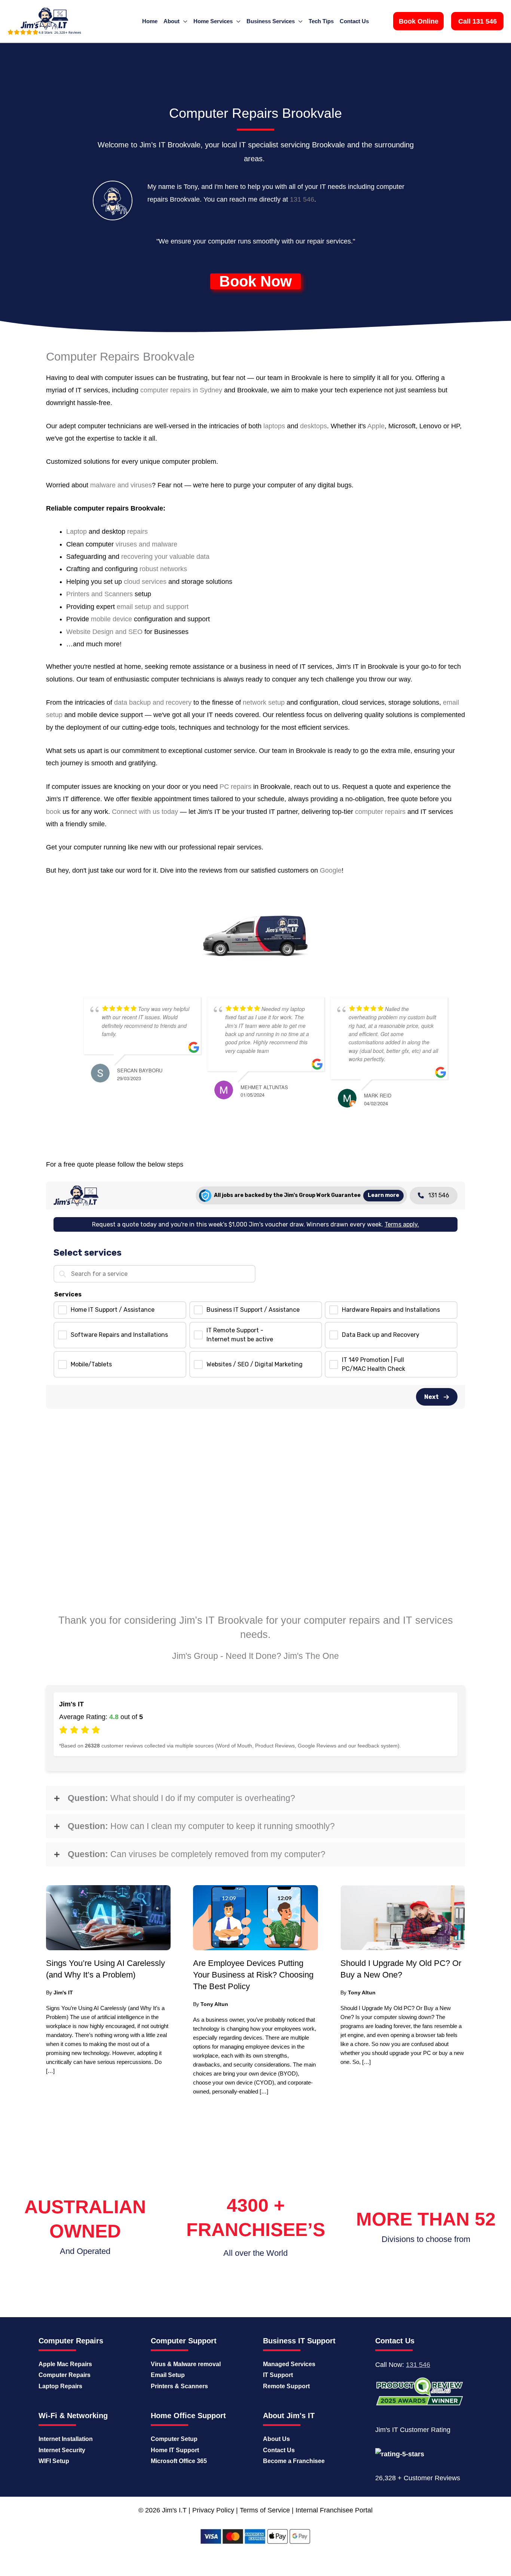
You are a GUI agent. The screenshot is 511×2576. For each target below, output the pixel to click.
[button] (418, 21)
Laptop (77, 532)
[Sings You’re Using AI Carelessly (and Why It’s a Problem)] (108, 1917)
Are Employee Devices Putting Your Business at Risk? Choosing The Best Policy (253, 1975)
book (53, 812)
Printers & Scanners (179, 2386)
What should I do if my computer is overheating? (181, 1798)
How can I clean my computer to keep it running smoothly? (201, 1826)
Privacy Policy (213, 2510)
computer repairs (380, 812)
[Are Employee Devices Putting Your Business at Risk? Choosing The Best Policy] (255, 1917)
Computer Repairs (65, 2375)
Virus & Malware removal (186, 2364)
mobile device (111, 619)
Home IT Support (175, 2450)
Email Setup (168, 2375)
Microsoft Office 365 (179, 2461)
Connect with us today (145, 812)
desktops (313, 426)
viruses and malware (146, 544)
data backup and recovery (153, 702)
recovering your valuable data (165, 557)
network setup (264, 702)
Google (331, 870)
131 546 (302, 199)
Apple (376, 426)
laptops (274, 426)
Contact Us (279, 2450)
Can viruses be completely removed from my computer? (197, 1854)
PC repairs (235, 787)
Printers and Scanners (100, 594)
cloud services (145, 582)
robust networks (163, 569)
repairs (137, 532)
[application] (183, 21)
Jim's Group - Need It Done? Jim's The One (255, 1656)
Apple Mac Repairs (65, 2364)
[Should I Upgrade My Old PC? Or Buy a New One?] (403, 1917)
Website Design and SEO (104, 632)
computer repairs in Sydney (181, 390)
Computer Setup (174, 2439)
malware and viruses (121, 485)
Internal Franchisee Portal (334, 2510)
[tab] (255, 1798)
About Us (276, 2439)
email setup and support (153, 607)
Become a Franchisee (294, 2461)
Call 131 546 (478, 21)
